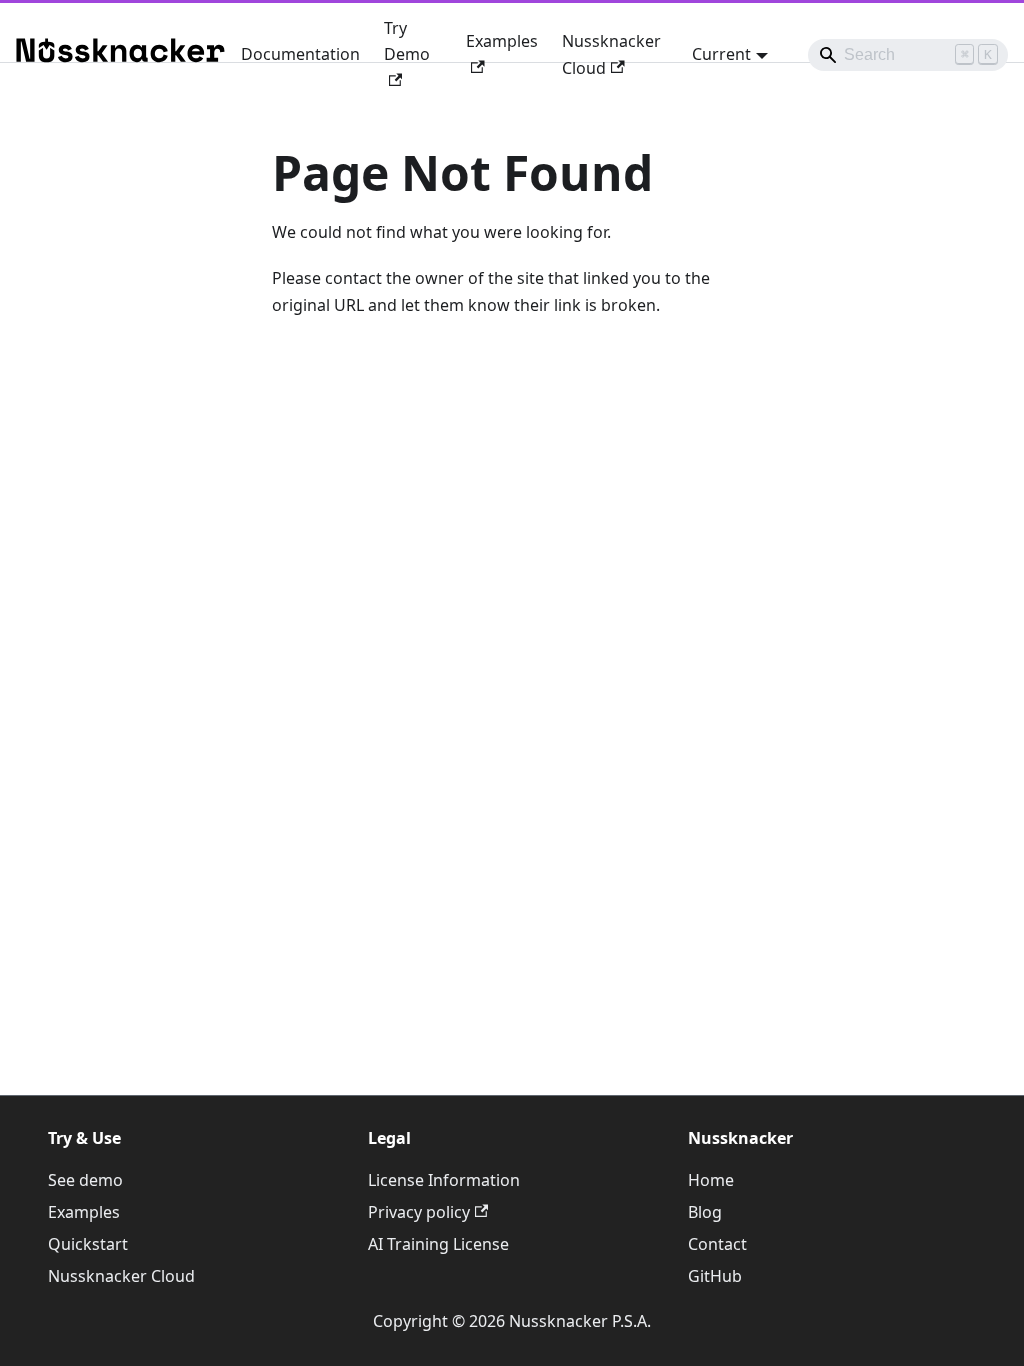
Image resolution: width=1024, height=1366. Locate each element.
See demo (85, 1180)
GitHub (715, 1276)
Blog (705, 1212)
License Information (444, 1180)
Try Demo (407, 41)
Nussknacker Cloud (611, 54)
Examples (502, 41)
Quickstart (88, 1244)
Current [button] (721, 54)
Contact (717, 1244)
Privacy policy (419, 1212)
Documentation (300, 54)
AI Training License (438, 1244)
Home (711, 1180)
